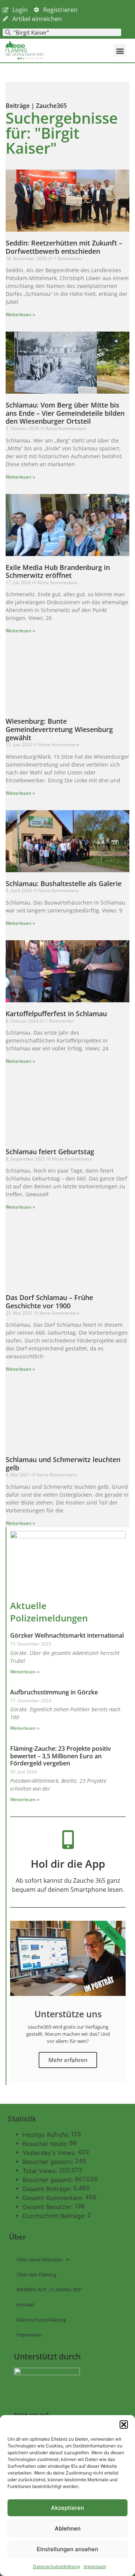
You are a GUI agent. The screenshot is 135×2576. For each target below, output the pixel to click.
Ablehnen (68, 2528)
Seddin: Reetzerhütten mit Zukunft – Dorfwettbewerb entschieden (64, 247)
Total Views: (41, 2171)
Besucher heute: (46, 2144)
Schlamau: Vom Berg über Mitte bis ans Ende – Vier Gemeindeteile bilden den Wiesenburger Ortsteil (65, 413)
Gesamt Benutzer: (49, 2207)
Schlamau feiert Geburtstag (50, 1152)
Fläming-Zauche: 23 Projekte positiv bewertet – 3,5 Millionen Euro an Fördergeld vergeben (61, 1756)
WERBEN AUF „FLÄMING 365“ (49, 2290)
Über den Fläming (36, 2274)
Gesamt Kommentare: (54, 2198)
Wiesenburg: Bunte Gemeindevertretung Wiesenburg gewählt (59, 729)
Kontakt (25, 2305)
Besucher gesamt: (49, 2180)
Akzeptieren (67, 2508)
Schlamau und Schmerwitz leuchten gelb (63, 1464)
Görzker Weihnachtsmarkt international (67, 1635)
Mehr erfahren (68, 2060)
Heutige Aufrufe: (47, 2135)
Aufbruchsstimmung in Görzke (54, 1692)
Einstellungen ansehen (67, 2549)
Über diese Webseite (39, 2259)
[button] (124, 2424)
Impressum (95, 2566)
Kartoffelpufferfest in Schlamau (56, 1014)
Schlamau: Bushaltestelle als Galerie (64, 883)
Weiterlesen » (20, 314)
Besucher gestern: (49, 2162)
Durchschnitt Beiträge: (55, 2216)
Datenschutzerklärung (56, 2566)
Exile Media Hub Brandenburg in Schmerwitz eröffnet (58, 571)
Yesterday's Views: (50, 2153)
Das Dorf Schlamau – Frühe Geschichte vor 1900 (49, 1302)
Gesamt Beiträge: (48, 2189)
